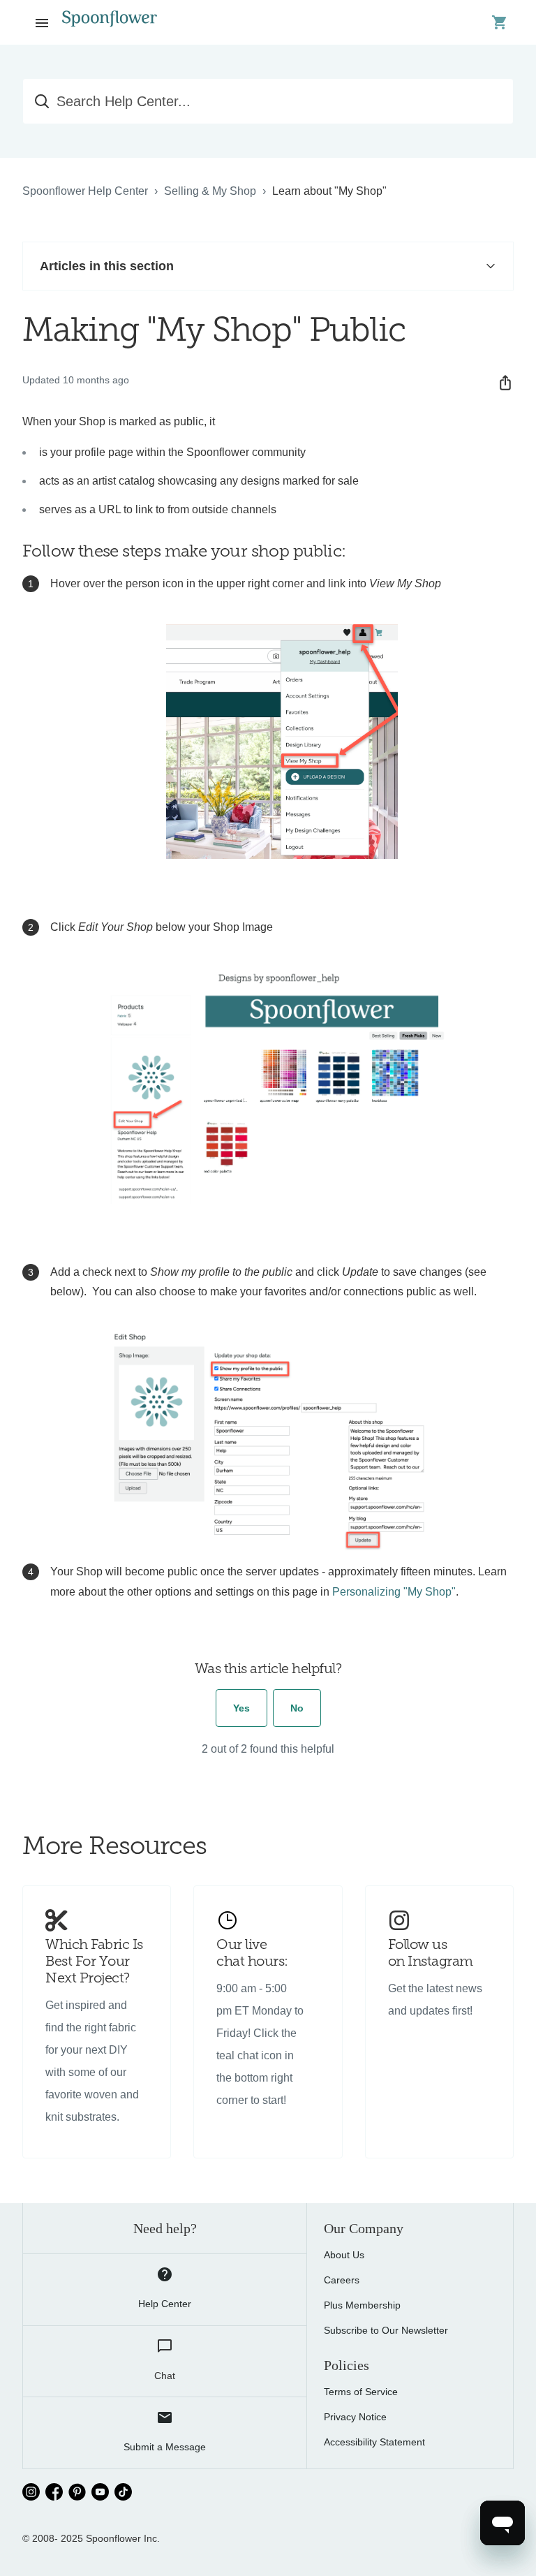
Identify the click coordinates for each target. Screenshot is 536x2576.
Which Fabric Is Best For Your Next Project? (94, 1962)
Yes (241, 1708)
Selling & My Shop (210, 191)
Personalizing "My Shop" (394, 1592)
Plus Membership (362, 2305)
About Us (344, 2255)
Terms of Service (361, 2392)
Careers (342, 2280)
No (297, 1708)
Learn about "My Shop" (329, 191)
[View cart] (500, 22)
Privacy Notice (355, 2417)
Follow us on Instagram (431, 1954)
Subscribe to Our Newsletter (386, 2330)
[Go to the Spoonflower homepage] (110, 22)
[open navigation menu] (42, 22)
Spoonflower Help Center (85, 191)
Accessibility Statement (374, 2442)
